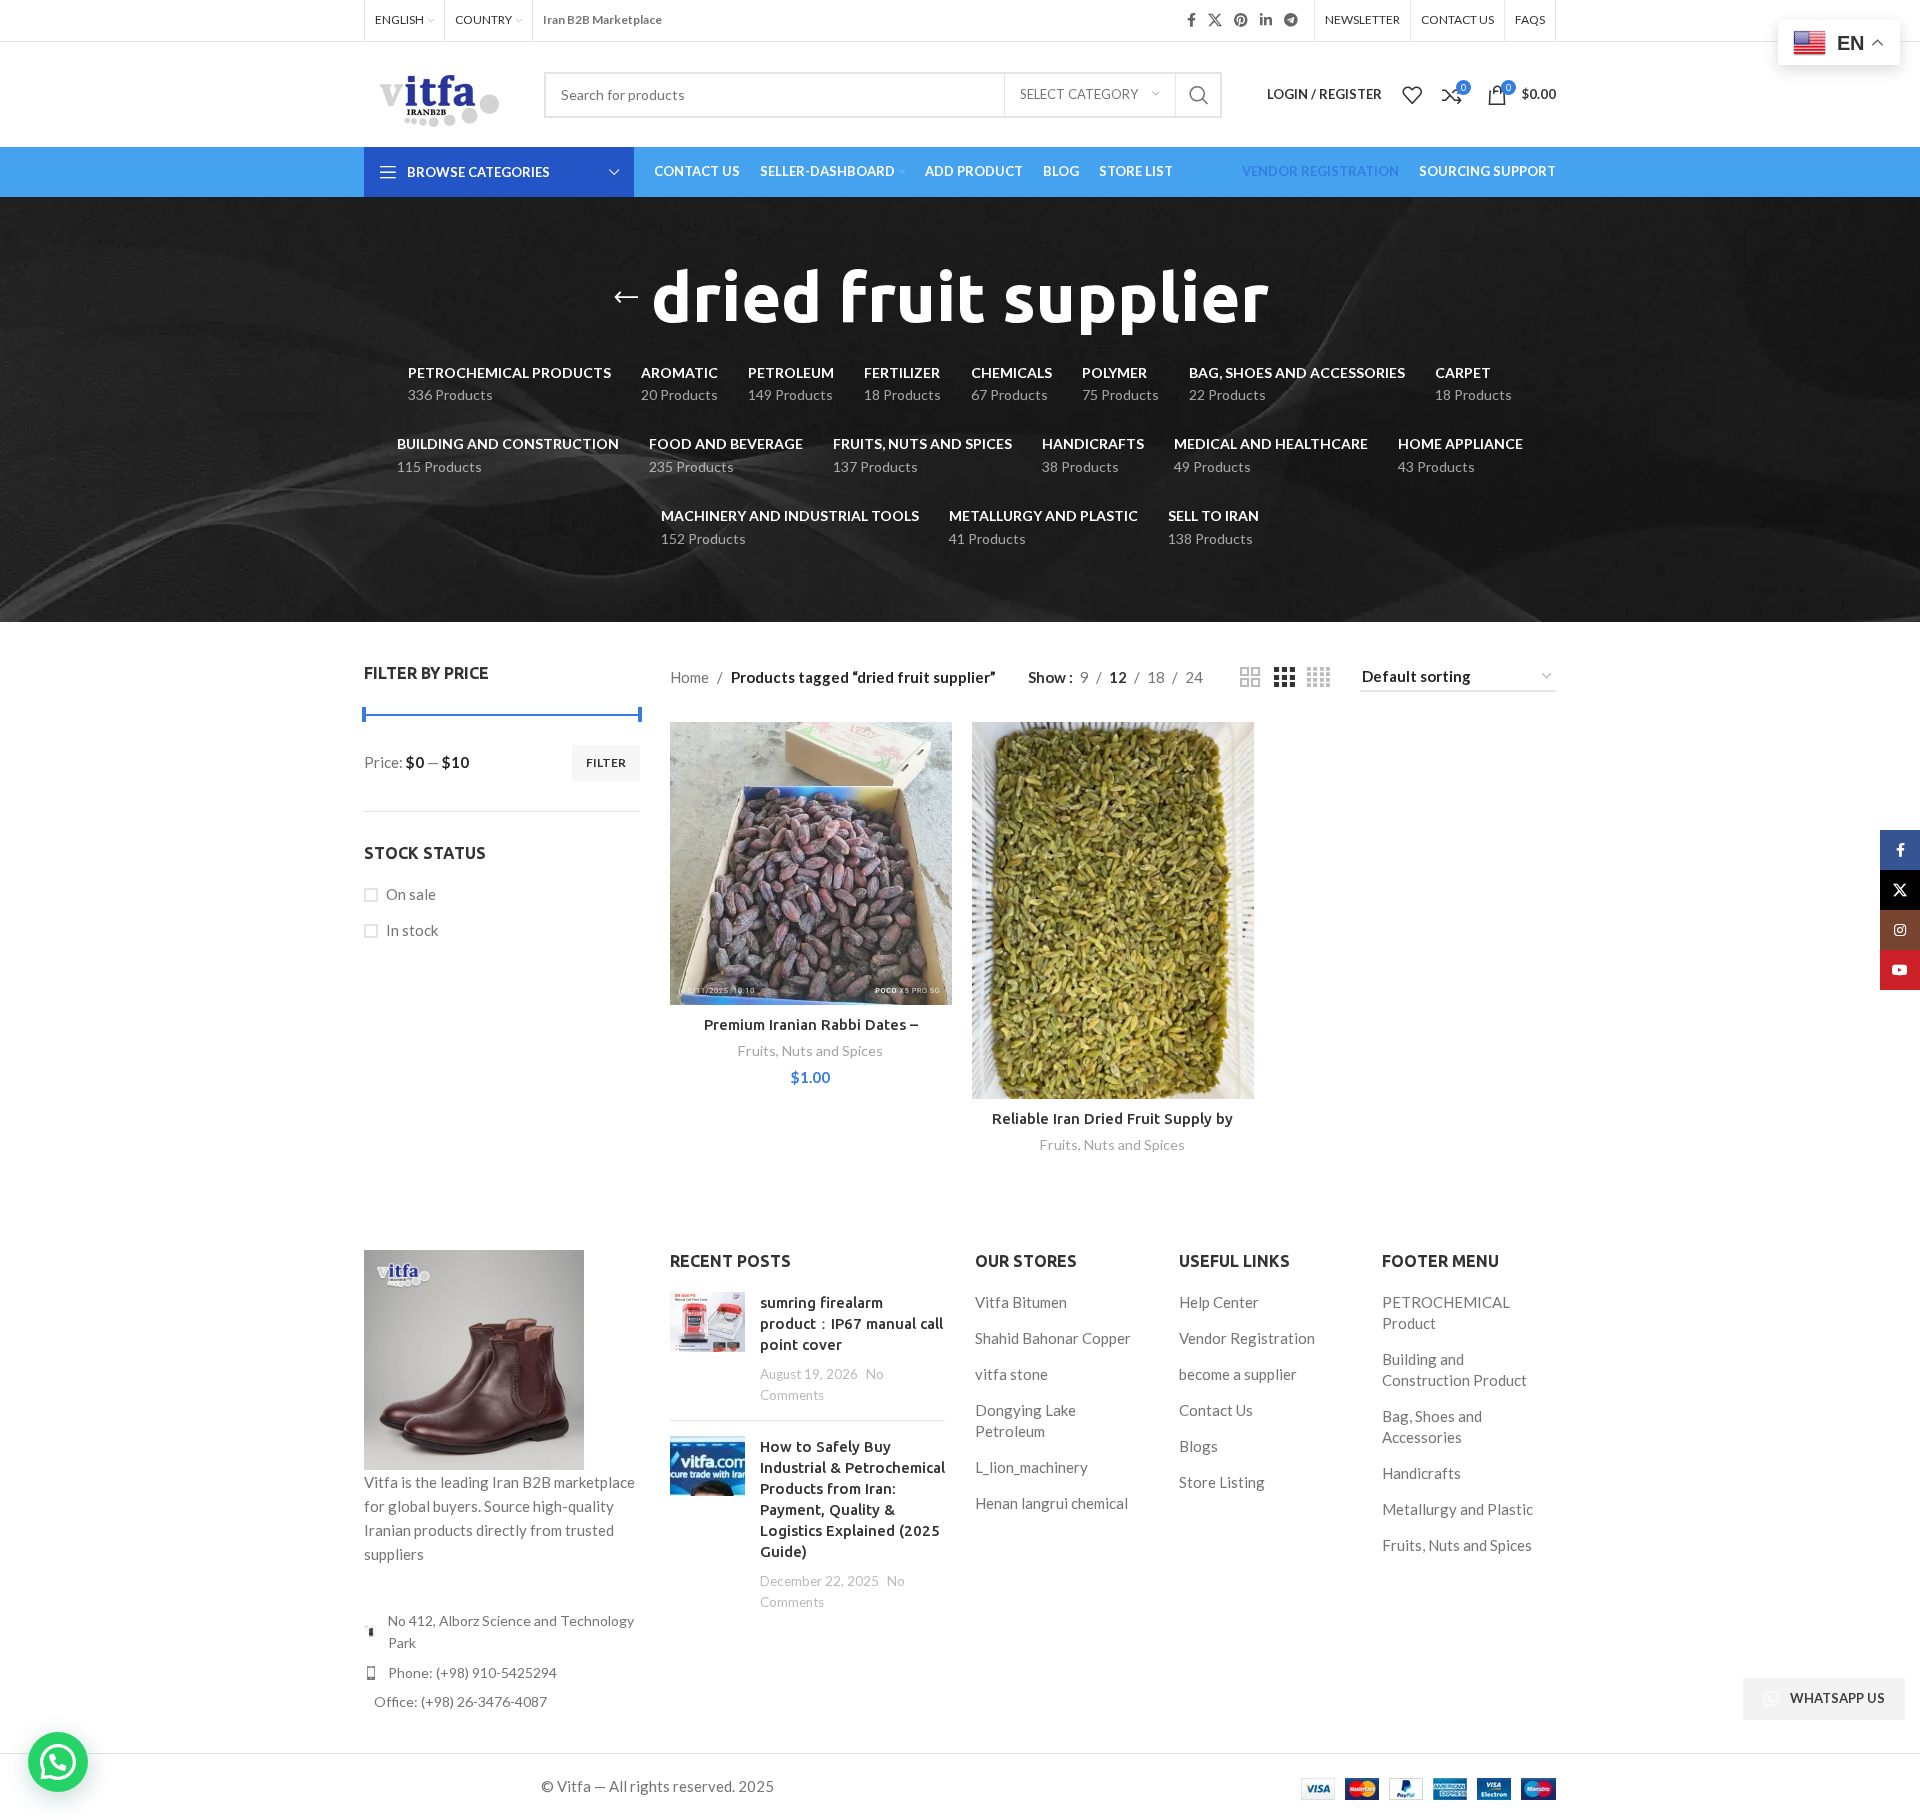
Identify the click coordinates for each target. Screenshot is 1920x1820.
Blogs (1198, 1446)
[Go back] (626, 298)
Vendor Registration (1247, 1338)
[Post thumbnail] (707, 1348)
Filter (606, 762)
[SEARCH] (1199, 95)
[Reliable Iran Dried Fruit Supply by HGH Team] (1113, 910)
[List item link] (502, 1673)
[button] (58, 1762)
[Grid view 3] (1284, 677)
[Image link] (474, 1358)
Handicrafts (1421, 1473)
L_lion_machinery (1031, 1467)
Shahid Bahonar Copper (1053, 1338)
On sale (411, 894)
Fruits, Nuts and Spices (810, 1050)
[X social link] (1215, 20)
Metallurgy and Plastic (1457, 1509)
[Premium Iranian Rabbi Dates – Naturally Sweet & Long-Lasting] (811, 863)
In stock (412, 930)
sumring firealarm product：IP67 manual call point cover (851, 1323)
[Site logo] (439, 92)
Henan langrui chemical (1051, 1503)
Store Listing (1222, 1482)
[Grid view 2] (1250, 677)
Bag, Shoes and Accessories (1432, 1426)
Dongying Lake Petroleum (1025, 1420)
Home (689, 677)
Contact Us (1216, 1410)
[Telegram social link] (1291, 20)
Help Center (1219, 1302)
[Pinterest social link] (1241, 20)
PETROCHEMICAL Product (1446, 1312)
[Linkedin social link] (1266, 20)
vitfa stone (1011, 1374)
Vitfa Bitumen (1021, 1302)
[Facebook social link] (1191, 20)
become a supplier (1238, 1374)
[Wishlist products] (1412, 95)
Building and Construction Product (1454, 1369)
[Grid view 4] (1318, 677)
